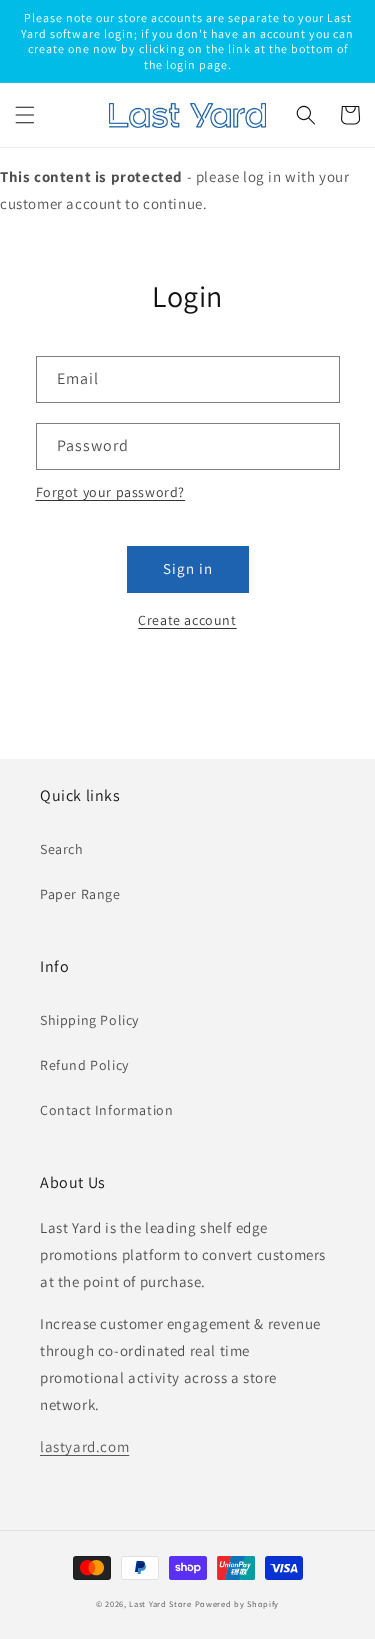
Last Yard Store (160, 1603)
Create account (187, 620)
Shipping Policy (89, 1020)
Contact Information (106, 1110)
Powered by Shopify (237, 1603)
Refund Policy (84, 1065)
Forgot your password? (111, 492)
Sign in (188, 568)
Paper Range (80, 894)
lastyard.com (84, 1446)
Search (62, 849)
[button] (25, 115)
